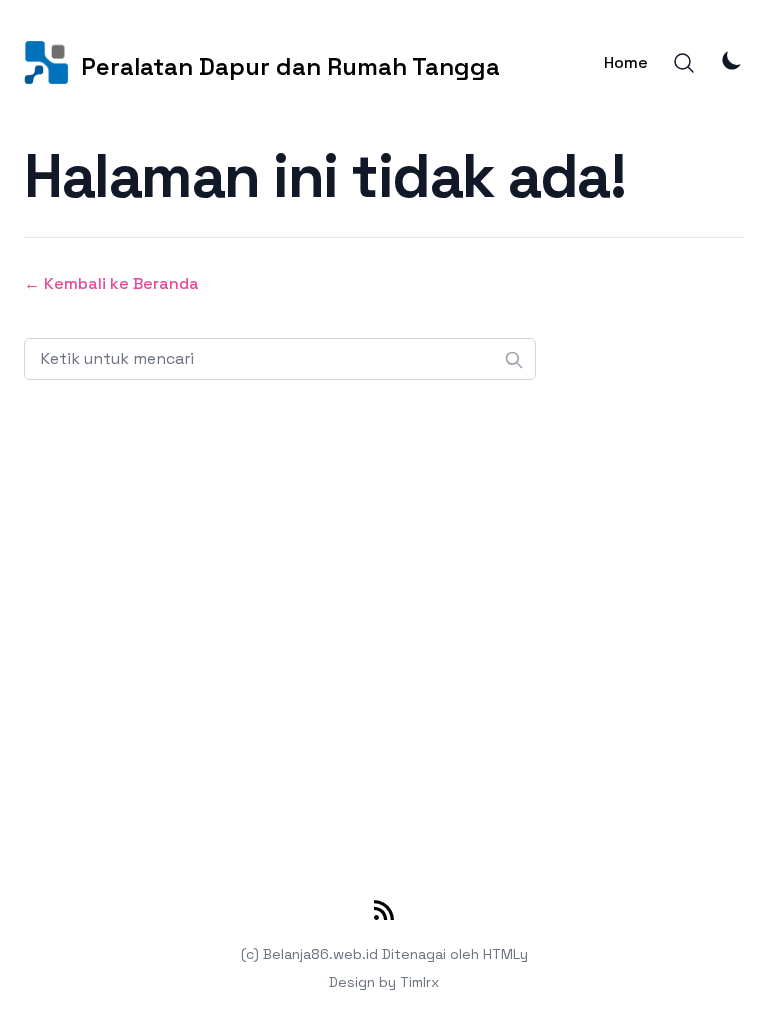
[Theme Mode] (732, 60)
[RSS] (384, 914)
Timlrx (419, 982)
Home (626, 62)
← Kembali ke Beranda (111, 283)
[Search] (684, 63)
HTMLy (505, 954)
